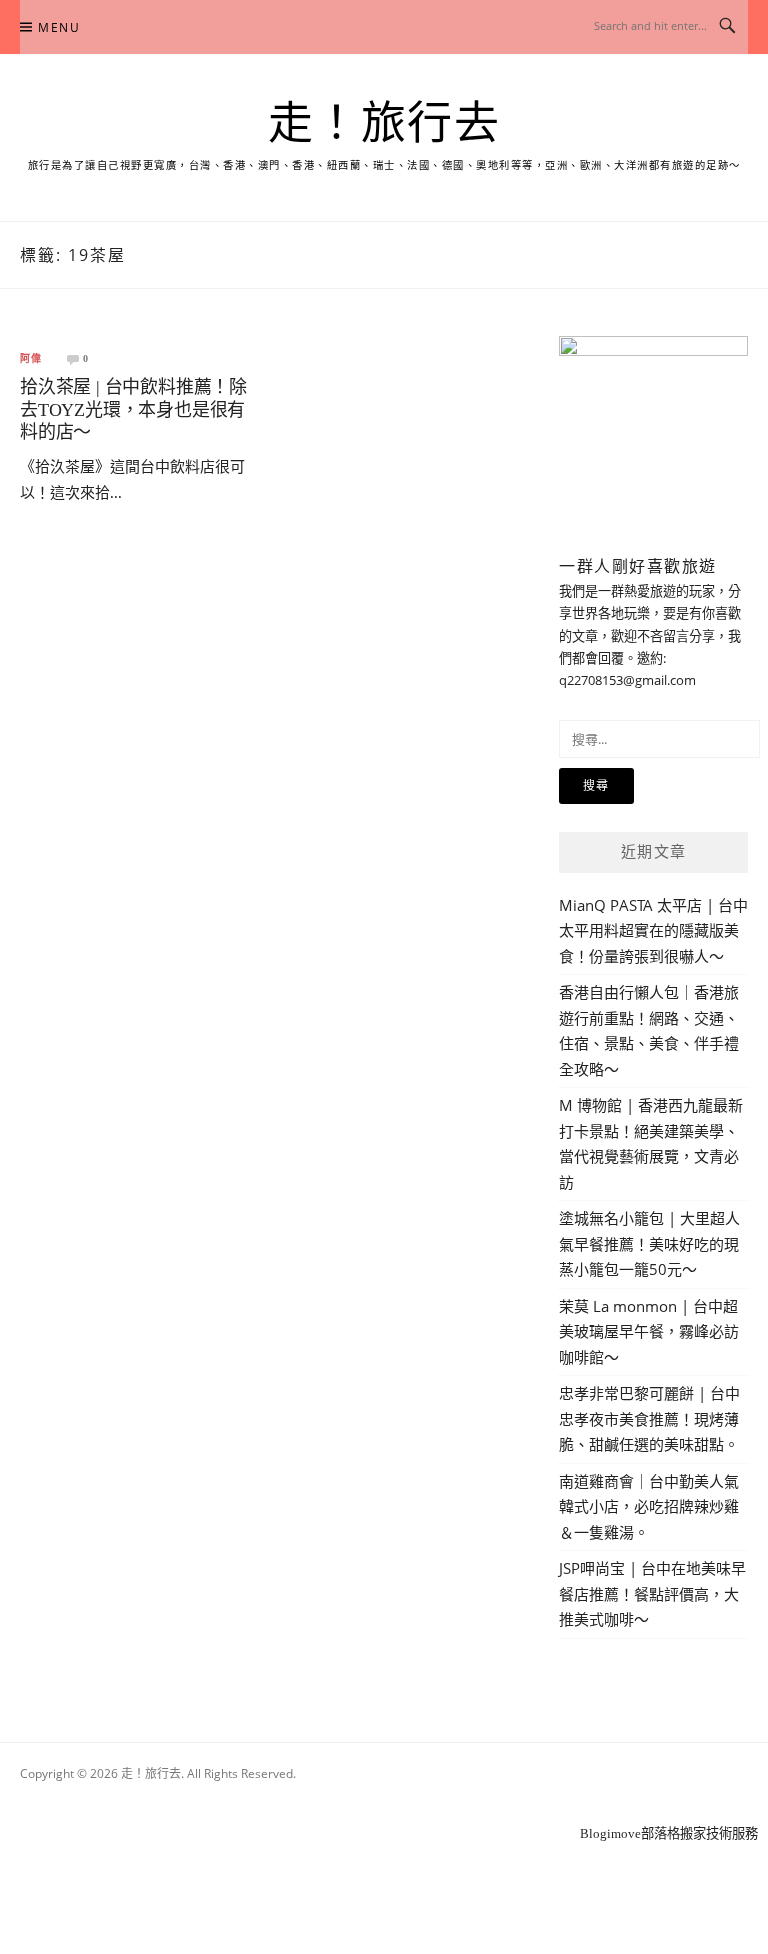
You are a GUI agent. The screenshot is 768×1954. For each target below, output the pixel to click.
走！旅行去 (384, 124)
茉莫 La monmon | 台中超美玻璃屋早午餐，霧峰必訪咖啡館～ (649, 1331)
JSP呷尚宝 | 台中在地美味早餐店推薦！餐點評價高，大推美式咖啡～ (652, 1593)
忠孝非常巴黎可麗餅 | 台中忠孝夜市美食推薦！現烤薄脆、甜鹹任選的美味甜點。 (649, 1418)
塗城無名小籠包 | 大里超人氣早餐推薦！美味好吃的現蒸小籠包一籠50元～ (649, 1243)
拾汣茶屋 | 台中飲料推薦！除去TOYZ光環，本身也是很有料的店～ (133, 409)
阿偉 (31, 359)
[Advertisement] (384, 1807)
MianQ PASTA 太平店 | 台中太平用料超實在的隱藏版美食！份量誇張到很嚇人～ (653, 930)
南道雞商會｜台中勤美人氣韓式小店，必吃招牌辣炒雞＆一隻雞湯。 (649, 1506)
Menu (59, 27)
